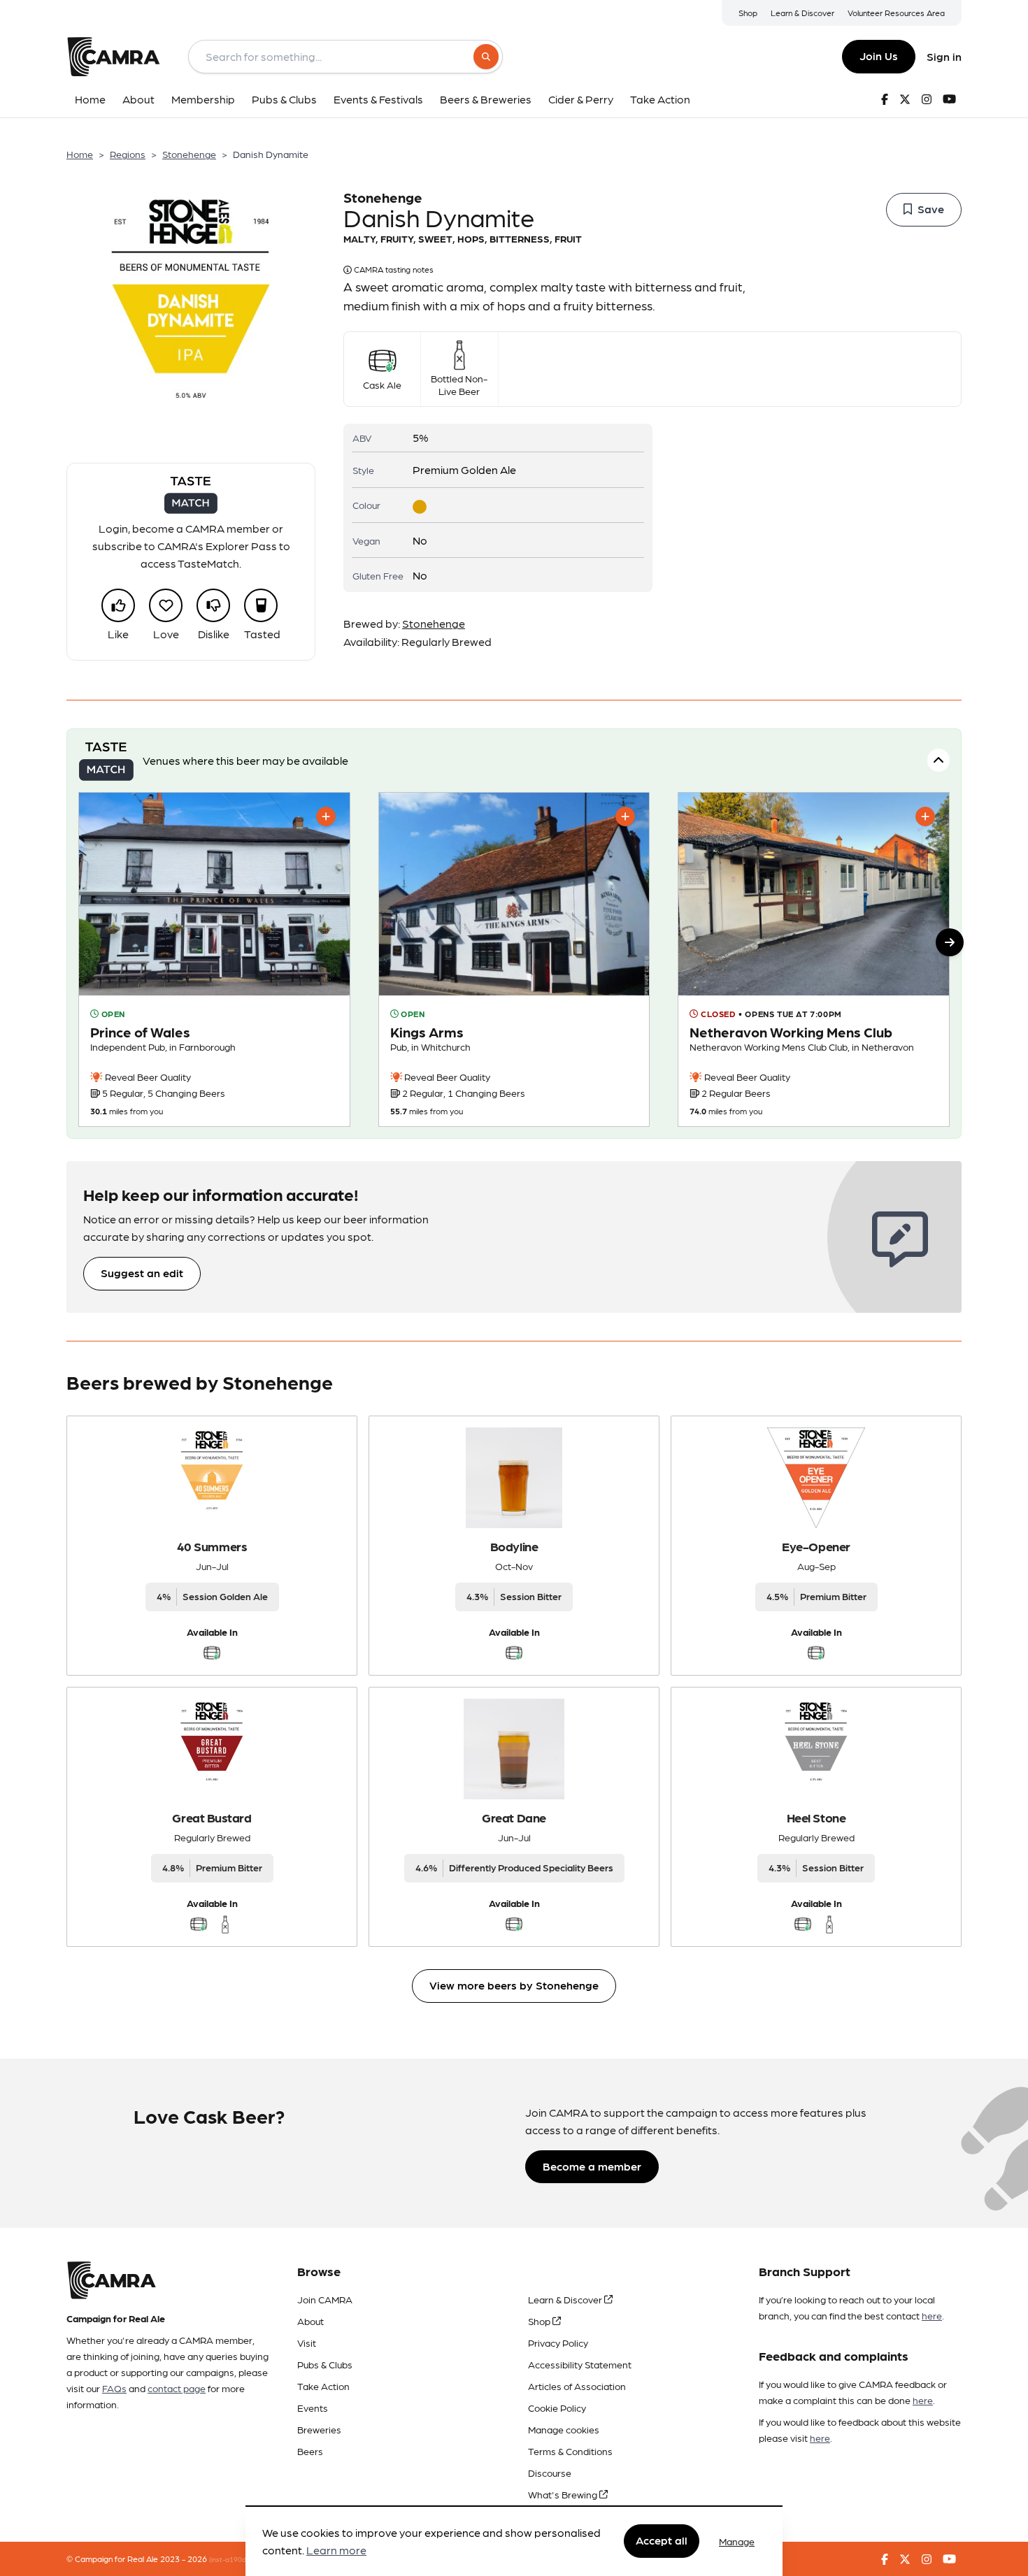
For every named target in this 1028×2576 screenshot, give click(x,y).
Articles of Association (577, 2386)
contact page (177, 2388)
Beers (310, 2451)
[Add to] (326, 816)
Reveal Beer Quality (147, 1077)
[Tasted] (261, 605)
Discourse (550, 2473)
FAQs (114, 2388)
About (310, 2321)
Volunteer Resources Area (896, 13)
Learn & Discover (802, 13)
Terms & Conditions (570, 2451)
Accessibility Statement (580, 2364)
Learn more (336, 2550)
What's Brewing (564, 2494)
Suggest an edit (142, 1273)
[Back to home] (113, 57)
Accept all (662, 2541)
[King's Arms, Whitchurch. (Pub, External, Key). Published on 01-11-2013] (514, 960)
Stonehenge (189, 154)
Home (80, 154)
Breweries (319, 2429)
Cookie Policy (557, 2408)
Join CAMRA (325, 2299)
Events (313, 2408)
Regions (128, 154)
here (932, 2315)
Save (931, 209)
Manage (737, 2541)
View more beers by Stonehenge (514, 1985)
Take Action (323, 2386)
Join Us (879, 56)
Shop (748, 13)
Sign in (944, 56)
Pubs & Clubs (325, 2364)
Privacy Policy (558, 2343)
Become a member (592, 2166)
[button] (950, 942)
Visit (307, 2343)
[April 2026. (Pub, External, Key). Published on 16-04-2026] (214, 960)
